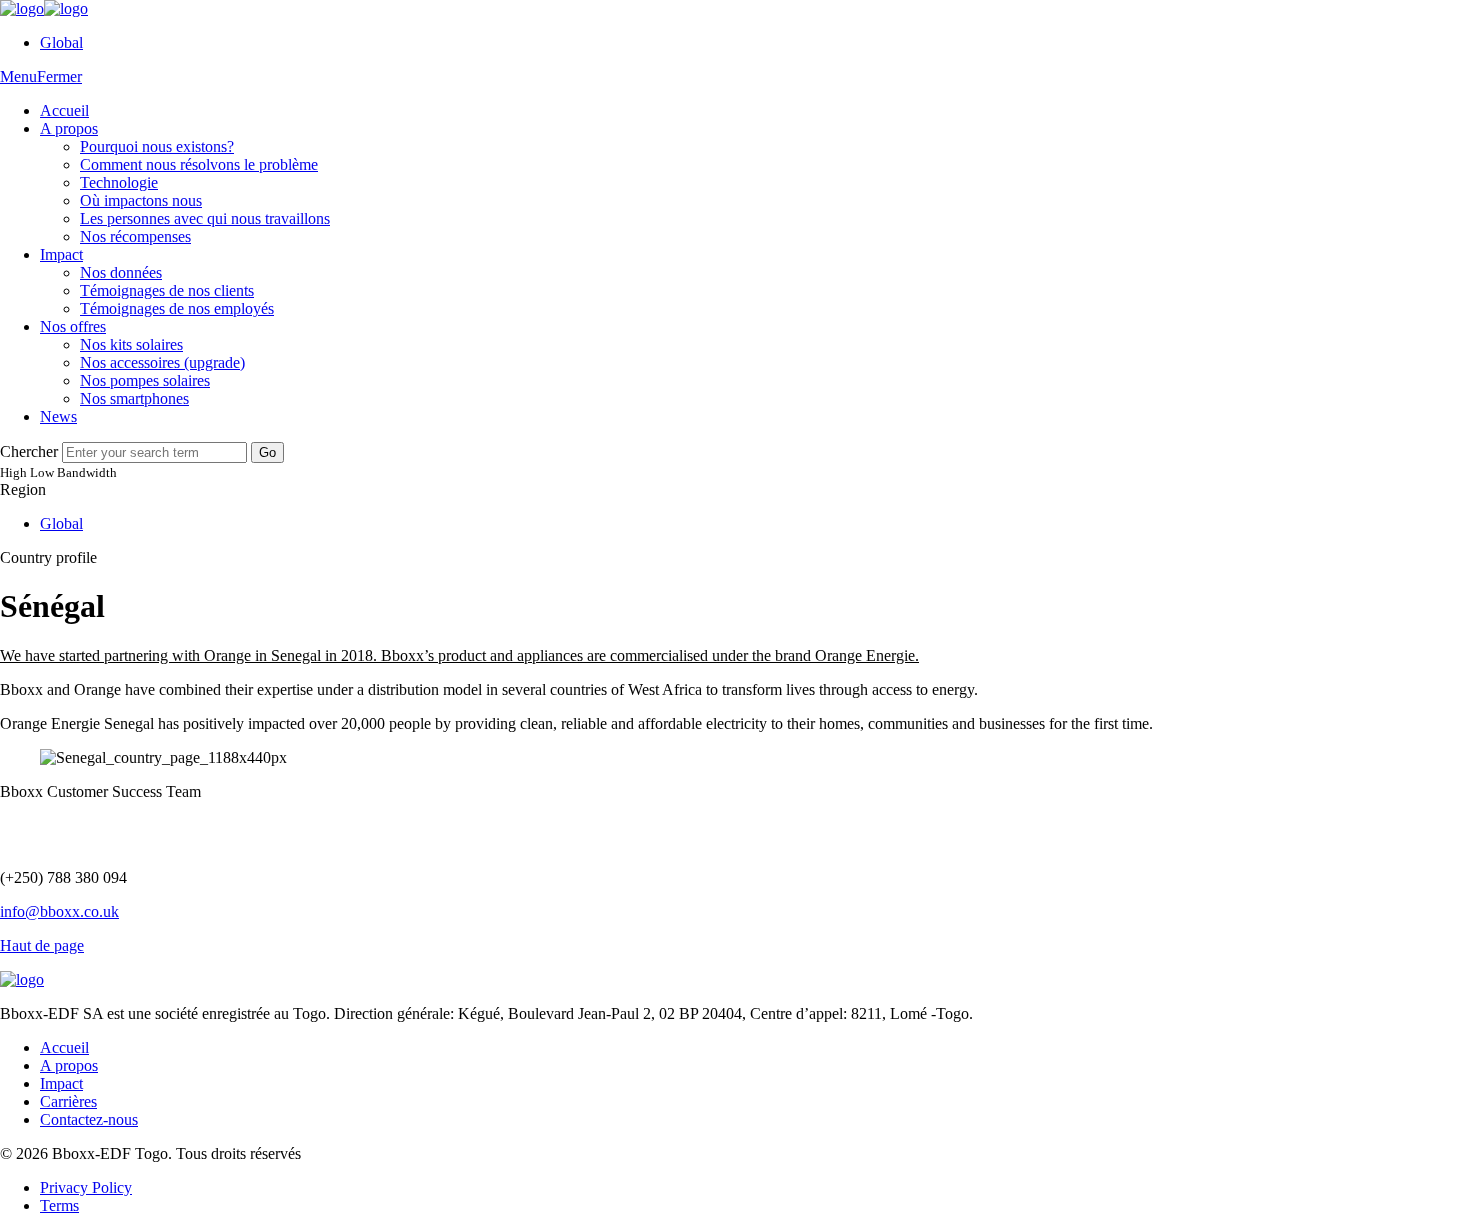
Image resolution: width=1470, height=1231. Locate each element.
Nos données (121, 272)
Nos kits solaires (131, 344)
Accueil (64, 110)
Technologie (119, 182)
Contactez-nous (89, 1119)
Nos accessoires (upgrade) (162, 362)
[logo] (44, 8)
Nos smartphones (134, 398)
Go (267, 452)
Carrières (68, 1101)
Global (61, 42)
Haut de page (42, 945)
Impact (61, 254)
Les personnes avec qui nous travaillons (205, 218)
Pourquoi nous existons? (157, 146)
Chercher (29, 451)
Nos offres (73, 326)
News (58, 416)
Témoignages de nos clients (167, 290)
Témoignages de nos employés (177, 308)
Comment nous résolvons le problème (199, 164)
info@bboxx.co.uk (59, 911)
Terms (59, 1205)
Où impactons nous (141, 200)
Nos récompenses (135, 236)
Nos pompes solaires (145, 380)
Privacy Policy (86, 1187)
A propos (69, 128)
